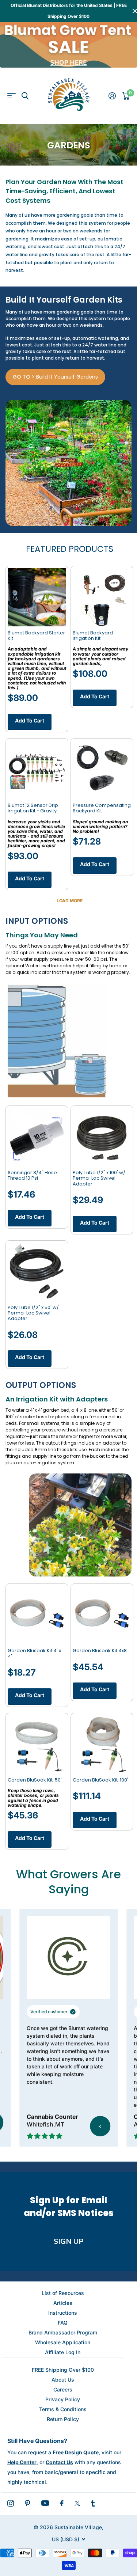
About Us (63, 2380)
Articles (63, 2303)
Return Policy (63, 2419)
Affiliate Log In (63, 2352)
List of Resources (63, 2293)
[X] (77, 2503)
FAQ (63, 2323)
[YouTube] (45, 2503)
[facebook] (62, 2503)
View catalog (12, 96)
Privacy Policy (63, 2399)
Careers (63, 2389)
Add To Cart (30, 720)
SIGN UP (69, 2241)
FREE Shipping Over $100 (63, 2370)
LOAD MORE (70, 901)
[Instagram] (11, 2503)
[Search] (25, 96)
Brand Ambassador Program (63, 2332)
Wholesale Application (63, 2342)
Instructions (63, 2313)
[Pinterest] (28, 2503)
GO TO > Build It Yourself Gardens (55, 377)
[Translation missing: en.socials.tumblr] (93, 2503)
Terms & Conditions (63, 2409)
